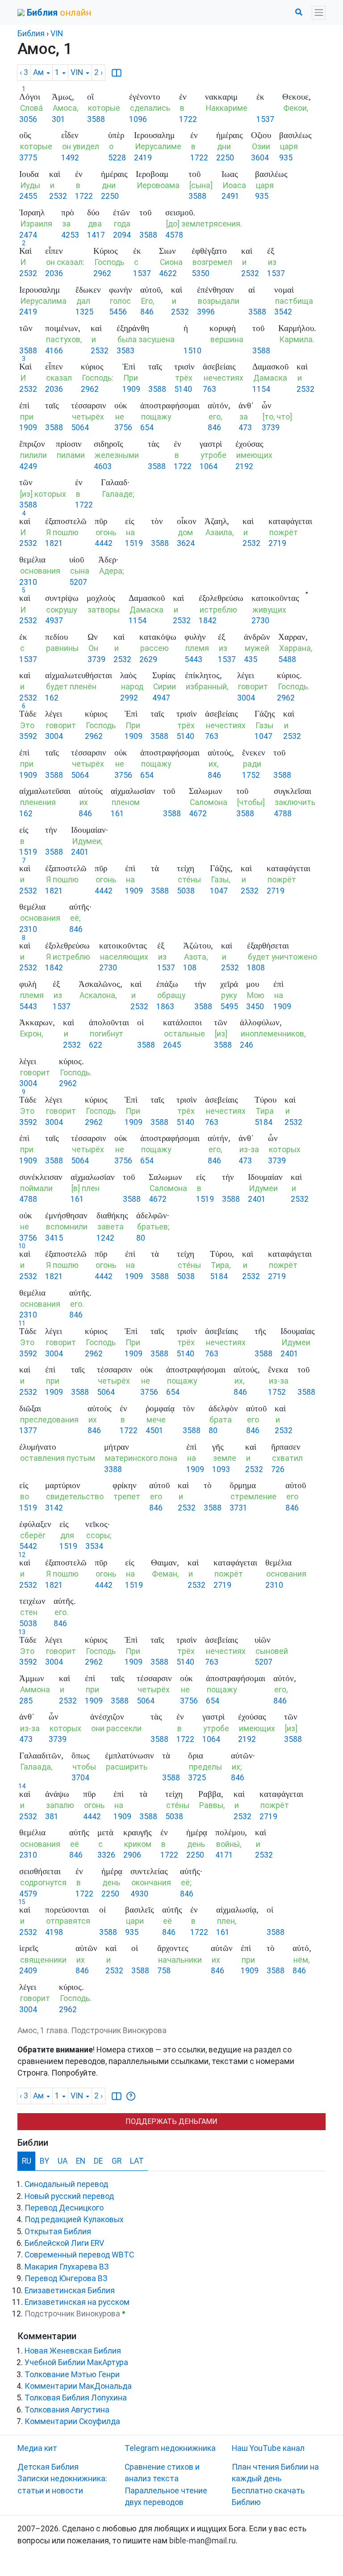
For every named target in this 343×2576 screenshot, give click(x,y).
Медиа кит (37, 2448)
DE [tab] (98, 2161)
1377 (28, 1431)
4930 (139, 1894)
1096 (138, 119)
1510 (192, 351)
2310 (28, 582)
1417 (96, 235)
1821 (54, 543)
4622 (168, 273)
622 (96, 1045)
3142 (54, 1508)
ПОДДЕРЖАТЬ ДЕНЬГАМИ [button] (171, 2121)
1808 (256, 968)
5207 (78, 582)
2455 (28, 196)
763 (209, 389)
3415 (54, 1238)
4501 (155, 1431)
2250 (225, 158)
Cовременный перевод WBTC (79, 2255)
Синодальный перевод (66, 2184)
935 (286, 158)
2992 (129, 698)
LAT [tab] (137, 2161)
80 (141, 1238)
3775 (28, 158)
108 (190, 968)
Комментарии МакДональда (78, 2386)
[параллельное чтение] (117, 73)
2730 (260, 621)
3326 (106, 1855)
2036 (54, 273)
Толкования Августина (67, 2410)
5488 (287, 659)
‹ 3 (24, 72)
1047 (264, 736)
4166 (54, 351)
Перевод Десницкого (64, 2208)
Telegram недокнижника (170, 2448)
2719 (277, 543)
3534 (94, 1546)
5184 (264, 1122)
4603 (103, 466)
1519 (134, 543)
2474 (28, 235)
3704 (80, 1778)
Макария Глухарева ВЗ (67, 2267)
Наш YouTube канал (268, 2448)
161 (117, 814)
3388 (113, 1469)
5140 (183, 389)
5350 (201, 273)
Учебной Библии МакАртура (76, 2362)
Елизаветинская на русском (77, 2302)
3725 (197, 1778)
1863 (165, 1007)
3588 (96, 119)
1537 (265, 119)
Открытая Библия (58, 2232)
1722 (188, 119)
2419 (143, 158)
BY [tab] (44, 2161)
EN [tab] (81, 2161)
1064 (209, 466)
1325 (84, 312)
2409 (28, 1971)
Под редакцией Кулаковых (74, 2219)
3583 (125, 351)
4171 (224, 1855)
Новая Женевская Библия (73, 2351)
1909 (131, 389)
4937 (54, 621)
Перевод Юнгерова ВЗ (66, 2278)
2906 (132, 1855)
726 (278, 1469)
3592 (28, 736)
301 (59, 119)
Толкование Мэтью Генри (72, 2375)
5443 (193, 659)
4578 (174, 235)
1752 (251, 775)
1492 (70, 158)
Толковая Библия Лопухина (76, 2398)
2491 (230, 196)
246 (247, 1045)
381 (52, 1817)
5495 (229, 1007)
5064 (80, 428)
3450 (255, 1007)
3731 (238, 1508)
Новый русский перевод (69, 2196)
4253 (70, 235)
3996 (206, 312)
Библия (31, 34)
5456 (118, 312)
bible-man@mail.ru (203, 2541)
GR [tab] (117, 2161)
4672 (198, 814)
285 (26, 1701)
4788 (283, 814)
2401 (80, 852)
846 (147, 312)
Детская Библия (48, 2467)
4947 (161, 698)
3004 (246, 698)
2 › (98, 72)
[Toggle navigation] (319, 13)
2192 (244, 466)
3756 (123, 428)
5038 (186, 891)
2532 (58, 196)
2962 (102, 273)
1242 (105, 1238)
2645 (172, 1045)
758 (164, 1971)
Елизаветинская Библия (70, 2291)
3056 (28, 119)
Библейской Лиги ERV (64, 2243)
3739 (271, 428)
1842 (208, 621)
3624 (186, 543)
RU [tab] (27, 2161)
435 (251, 659)
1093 (221, 1469)
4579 (28, 1894)
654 (147, 428)
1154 (261, 389)
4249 (28, 466)
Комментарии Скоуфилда (72, 2421)
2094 (122, 235)
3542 (283, 312)
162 (52, 698)
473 (245, 428)
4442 (104, 543)
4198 (54, 1932)
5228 (117, 158)
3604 (260, 158)
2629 (148, 659)
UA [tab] (63, 2161)
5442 (28, 1546)
